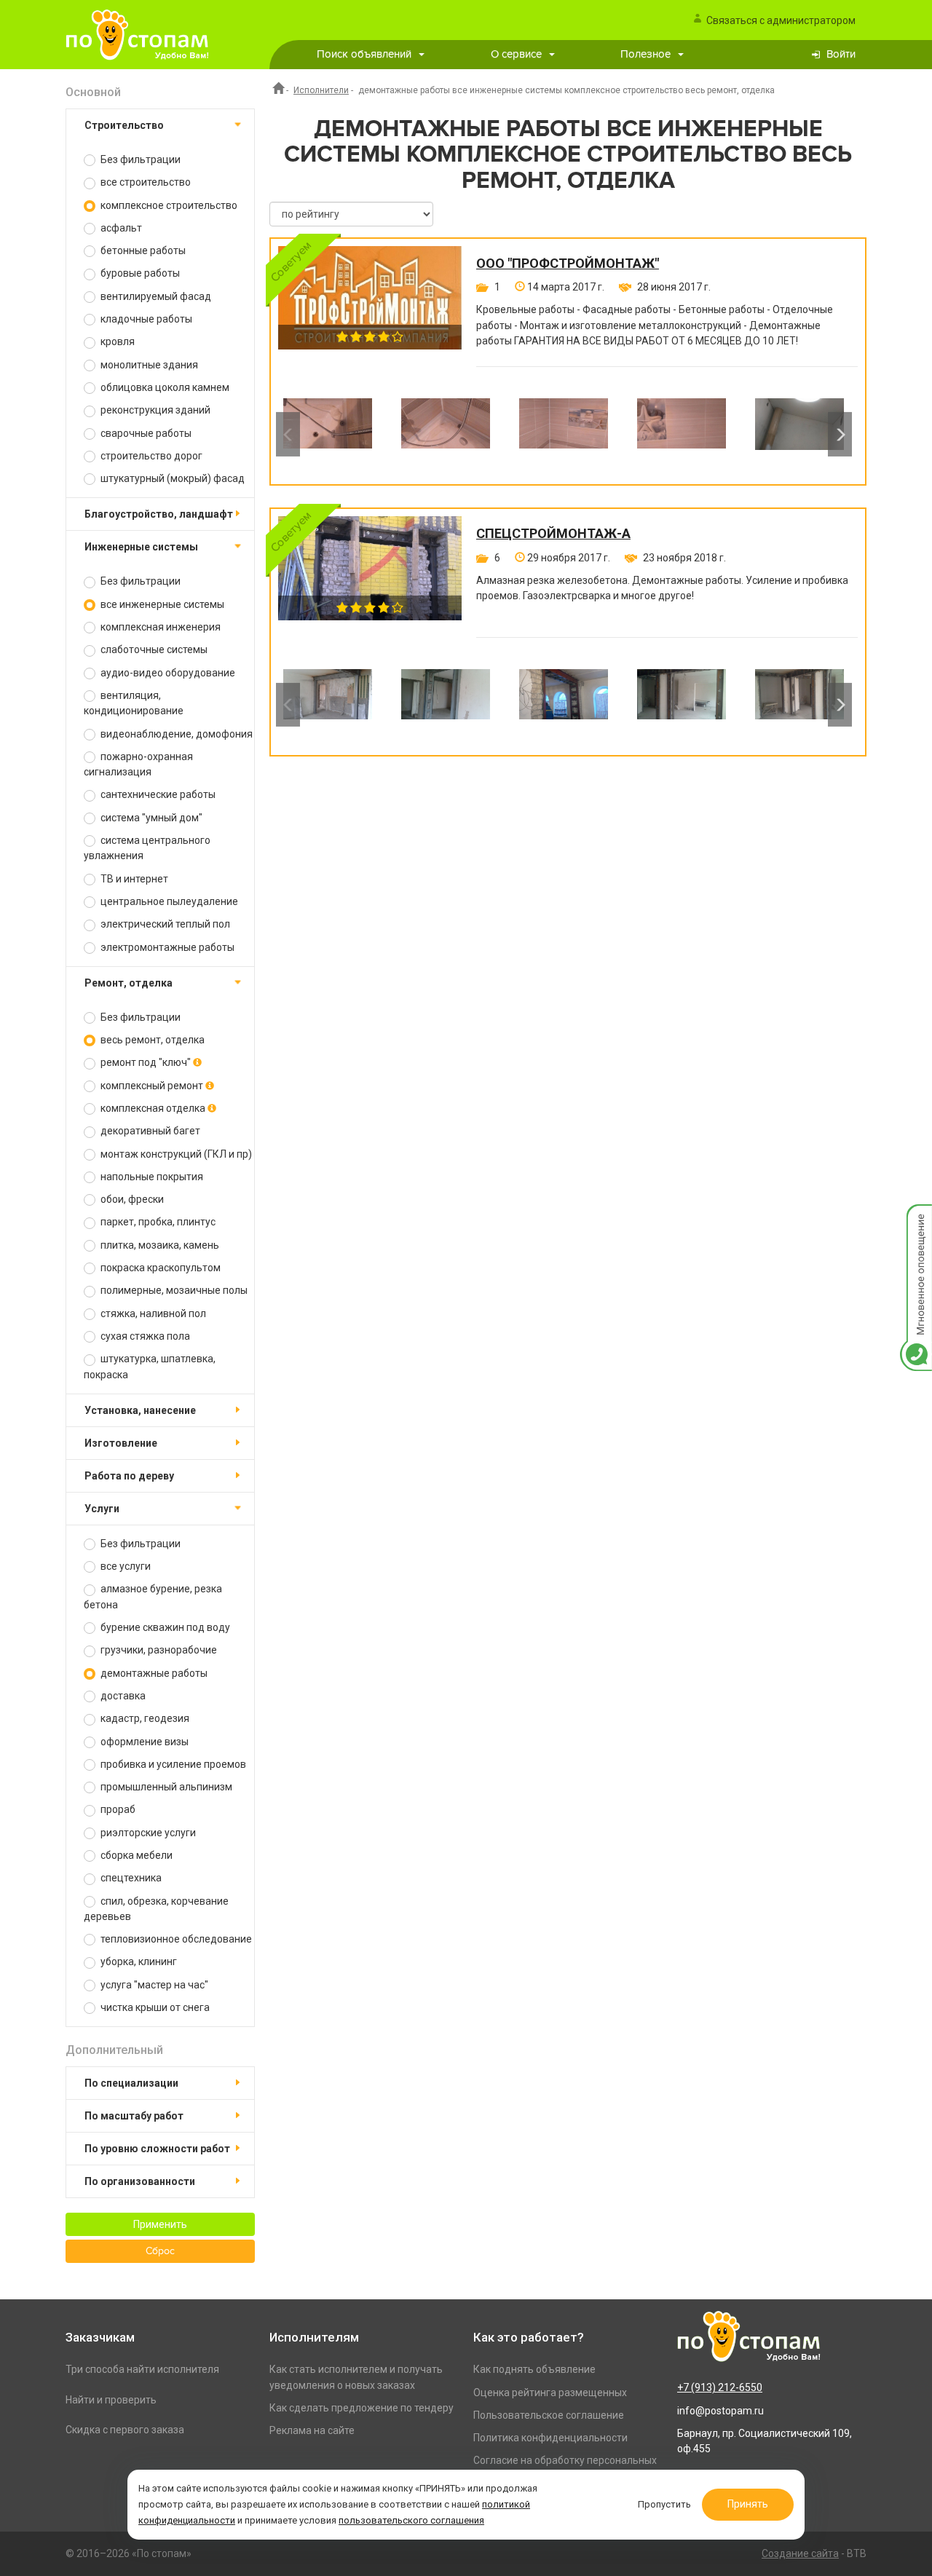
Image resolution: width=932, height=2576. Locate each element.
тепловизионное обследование (175, 1939)
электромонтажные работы (166, 947)
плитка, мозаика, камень (159, 1245)
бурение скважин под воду (164, 1627)
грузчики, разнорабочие (158, 1650)
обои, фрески (131, 1199)
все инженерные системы (161, 604)
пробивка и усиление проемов (172, 1764)
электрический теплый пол (164, 924)
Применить (160, 2224)
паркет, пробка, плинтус (157, 1222)
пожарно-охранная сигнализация (138, 764)
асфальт (120, 228)
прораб (117, 1809)
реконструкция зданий (154, 410)
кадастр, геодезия (144, 1718)
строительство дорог (150, 456)
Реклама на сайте (312, 2430)
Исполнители (321, 90)
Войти (841, 54)
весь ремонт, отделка (151, 1040)
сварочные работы (145, 433)
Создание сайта (800, 2553)
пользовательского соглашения (411, 2520)
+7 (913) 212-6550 (720, 2387)
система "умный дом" (150, 818)
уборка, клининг (138, 1961)
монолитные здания (148, 365)
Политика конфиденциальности (550, 2438)
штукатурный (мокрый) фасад (171, 478)
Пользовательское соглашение (549, 2415)
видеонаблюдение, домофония (175, 734)
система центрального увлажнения (147, 848)
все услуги (125, 1566)
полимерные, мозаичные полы (173, 1290)
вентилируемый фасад (155, 296)
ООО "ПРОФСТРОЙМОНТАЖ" (568, 264)
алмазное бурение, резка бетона (153, 1596)
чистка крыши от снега (154, 2007)
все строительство (145, 182)
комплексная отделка (153, 1108)
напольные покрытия (151, 1177)
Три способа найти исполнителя (142, 2369)
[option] (328, 434)
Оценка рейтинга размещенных (550, 2393)
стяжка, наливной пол (152, 1313)
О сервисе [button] (516, 54)
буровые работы (139, 273)
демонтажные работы (153, 1673)
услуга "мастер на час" (153, 1985)
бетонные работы (142, 250)
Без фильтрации (139, 159)
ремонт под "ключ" (146, 1062)
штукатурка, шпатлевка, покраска (150, 1366)
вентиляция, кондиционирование (134, 703)
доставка (122, 1696)
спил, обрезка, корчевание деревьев (156, 1909)
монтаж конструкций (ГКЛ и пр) (175, 1154)
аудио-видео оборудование (167, 673)
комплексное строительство (168, 205)
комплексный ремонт (152, 1086)
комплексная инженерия (159, 627)
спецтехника (130, 1878)
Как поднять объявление (534, 2369)
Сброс (160, 2251)
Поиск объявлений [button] (364, 54)
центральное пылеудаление (168, 901)
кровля (116, 341)
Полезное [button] (645, 54)
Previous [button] (288, 434)
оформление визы (143, 1742)
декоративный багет (149, 1131)
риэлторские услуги (147, 1833)
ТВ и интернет (133, 879)
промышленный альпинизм (165, 1787)
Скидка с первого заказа (125, 2430)
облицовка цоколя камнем (164, 387)
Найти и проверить (111, 2400)
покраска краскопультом (159, 1268)
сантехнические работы (157, 794)
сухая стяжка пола (144, 1336)
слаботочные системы (153, 649)
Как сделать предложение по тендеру (362, 2408)
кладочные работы (145, 319)
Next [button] (840, 434)
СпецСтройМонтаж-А (553, 534)
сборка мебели (135, 1855)
